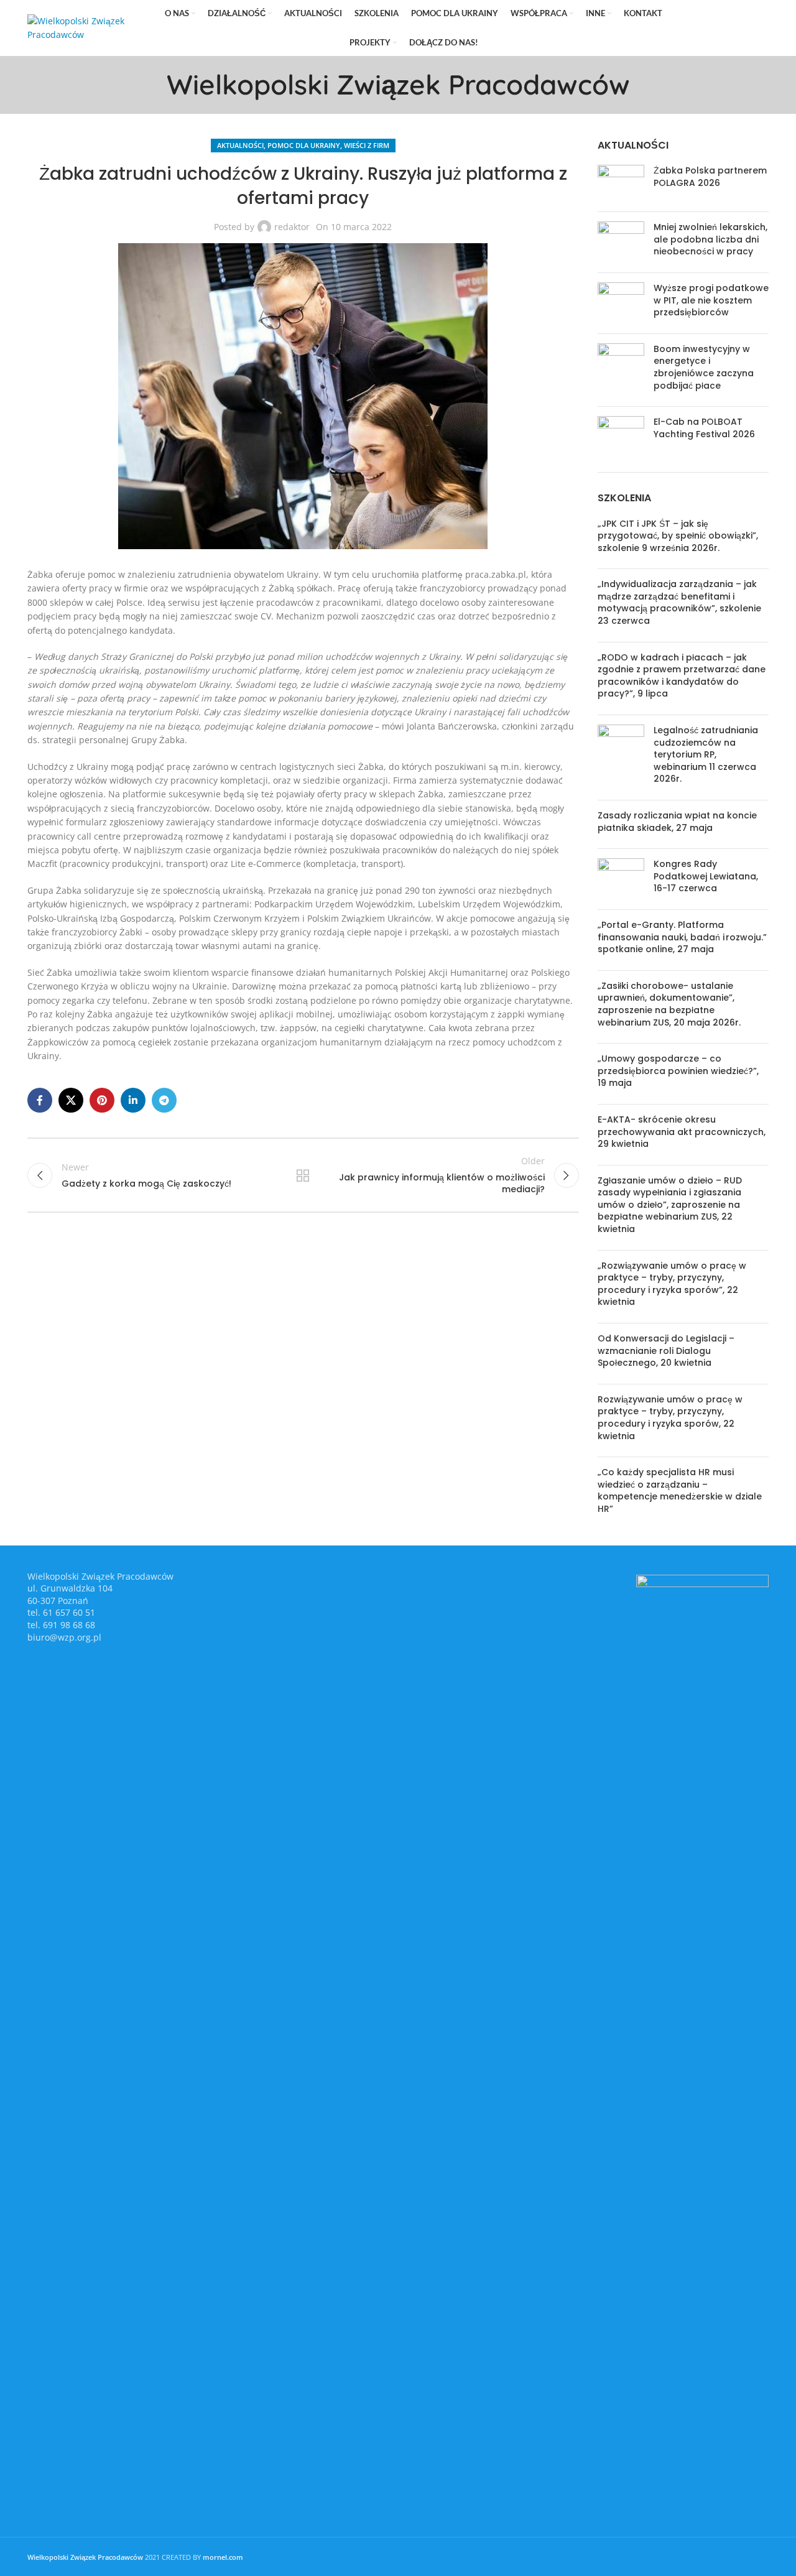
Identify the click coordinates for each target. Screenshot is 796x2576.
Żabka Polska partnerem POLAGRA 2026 (710, 177)
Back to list (303, 1175)
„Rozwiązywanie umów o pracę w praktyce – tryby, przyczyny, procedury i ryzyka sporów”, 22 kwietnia (672, 1284)
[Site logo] (86, 27)
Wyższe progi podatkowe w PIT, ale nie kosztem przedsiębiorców (711, 300)
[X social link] (706, 28)
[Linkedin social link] (742, 28)
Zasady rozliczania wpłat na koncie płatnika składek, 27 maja (677, 822)
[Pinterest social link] (724, 28)
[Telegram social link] (760, 28)
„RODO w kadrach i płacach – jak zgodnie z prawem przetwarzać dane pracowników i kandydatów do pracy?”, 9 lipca (682, 676)
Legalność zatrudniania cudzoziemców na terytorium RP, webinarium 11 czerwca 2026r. (706, 754)
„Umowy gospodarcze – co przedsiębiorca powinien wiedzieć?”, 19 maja (678, 1071)
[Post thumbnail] (621, 183)
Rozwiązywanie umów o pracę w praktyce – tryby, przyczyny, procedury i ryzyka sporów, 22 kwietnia (670, 1418)
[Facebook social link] (690, 28)
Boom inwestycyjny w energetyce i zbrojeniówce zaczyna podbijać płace (704, 367)
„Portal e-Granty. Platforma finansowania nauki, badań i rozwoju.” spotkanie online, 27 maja (682, 937)
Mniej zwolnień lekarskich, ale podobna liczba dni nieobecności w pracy (710, 239)
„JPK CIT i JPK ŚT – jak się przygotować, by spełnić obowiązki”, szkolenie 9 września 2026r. (678, 536)
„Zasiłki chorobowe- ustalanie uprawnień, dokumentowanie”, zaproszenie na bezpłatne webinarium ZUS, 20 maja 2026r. (669, 1004)
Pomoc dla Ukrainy (304, 145)
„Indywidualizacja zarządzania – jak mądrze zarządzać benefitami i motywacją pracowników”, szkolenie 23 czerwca (679, 602)
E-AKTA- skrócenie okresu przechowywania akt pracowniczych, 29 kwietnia (682, 1132)
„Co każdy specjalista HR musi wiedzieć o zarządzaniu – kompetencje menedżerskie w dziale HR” (680, 1490)
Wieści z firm (367, 145)
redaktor (292, 227)
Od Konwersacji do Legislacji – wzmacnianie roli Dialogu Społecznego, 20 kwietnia (666, 1351)
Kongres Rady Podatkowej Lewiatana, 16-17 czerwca (706, 876)
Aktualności (240, 145)
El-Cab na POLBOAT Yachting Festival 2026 (704, 428)
